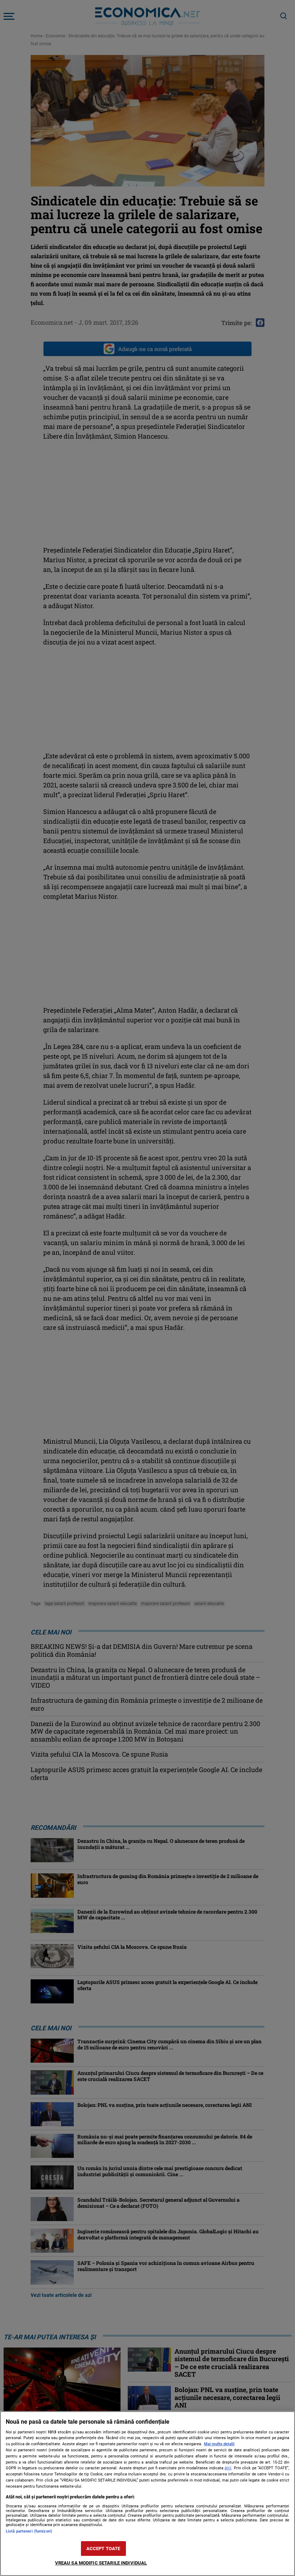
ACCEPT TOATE (103, 2549)
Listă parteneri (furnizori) (29, 2531)
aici (228, 2468)
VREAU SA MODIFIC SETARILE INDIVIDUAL (101, 2563)
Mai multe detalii (219, 2444)
